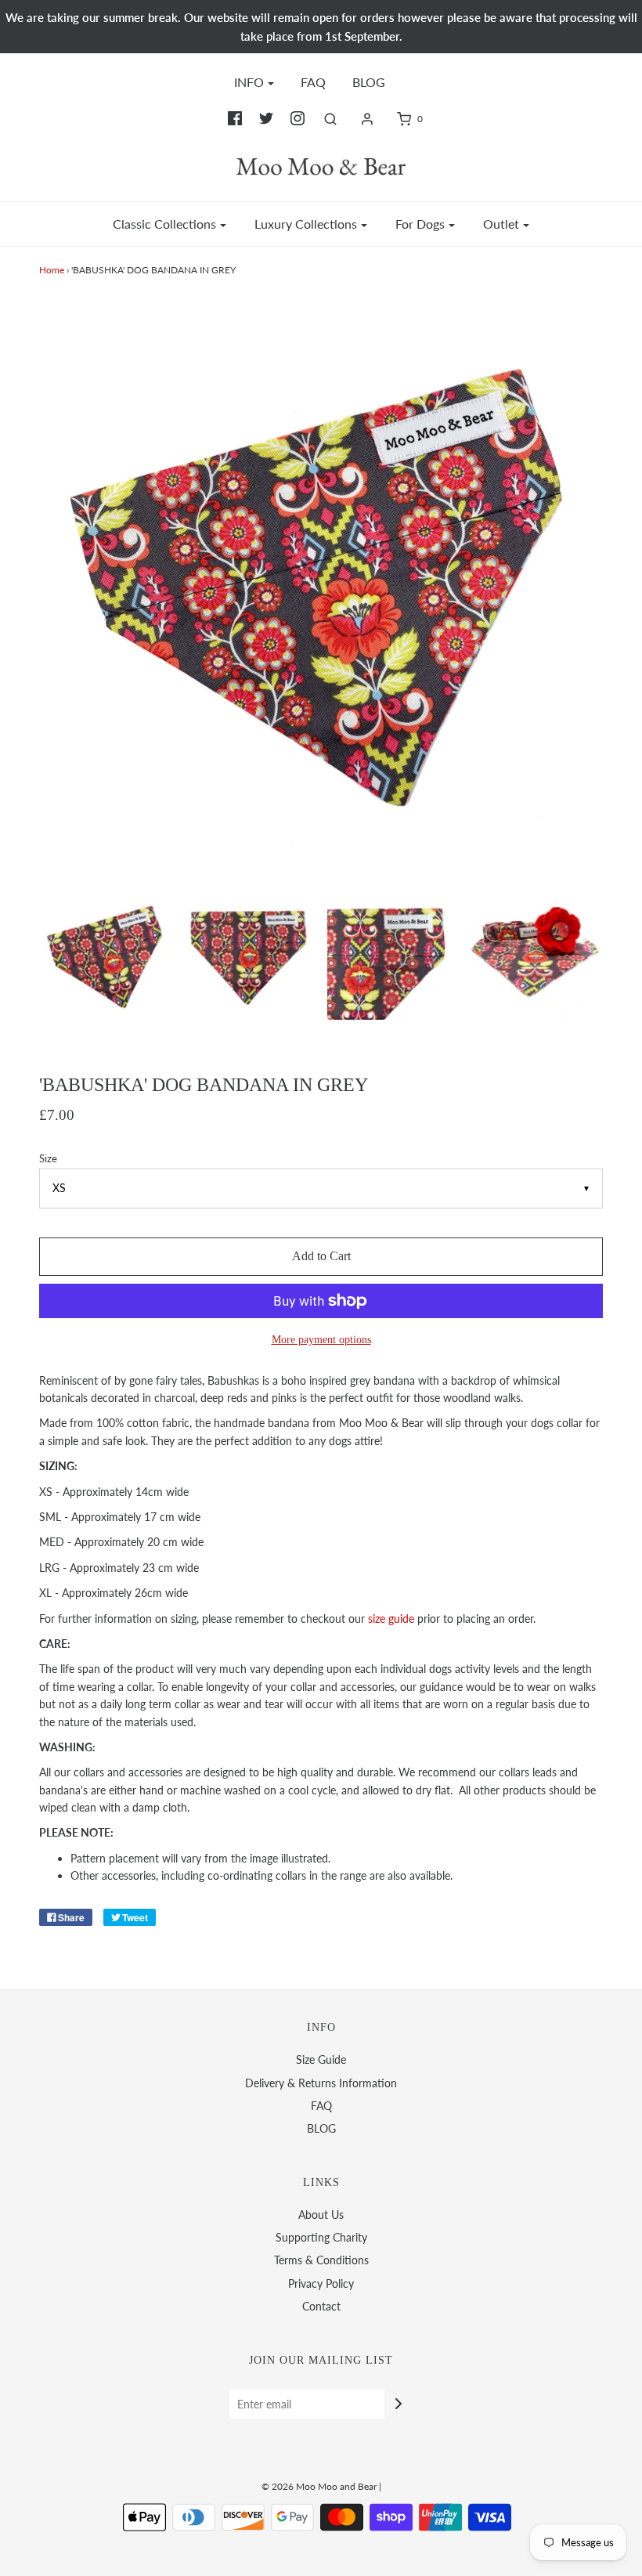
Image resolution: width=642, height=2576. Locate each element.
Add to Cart (321, 1256)
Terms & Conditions (321, 2260)
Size (48, 1159)
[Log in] (367, 119)
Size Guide (321, 2059)
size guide (391, 1619)
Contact (321, 2306)
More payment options (321, 1339)
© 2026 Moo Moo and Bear (319, 2486)
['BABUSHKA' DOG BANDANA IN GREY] (106, 954)
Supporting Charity (321, 2237)
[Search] (330, 119)
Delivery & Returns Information (321, 2083)
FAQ (313, 82)
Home (52, 270)
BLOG (369, 82)
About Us (321, 2215)
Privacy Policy (321, 2283)
